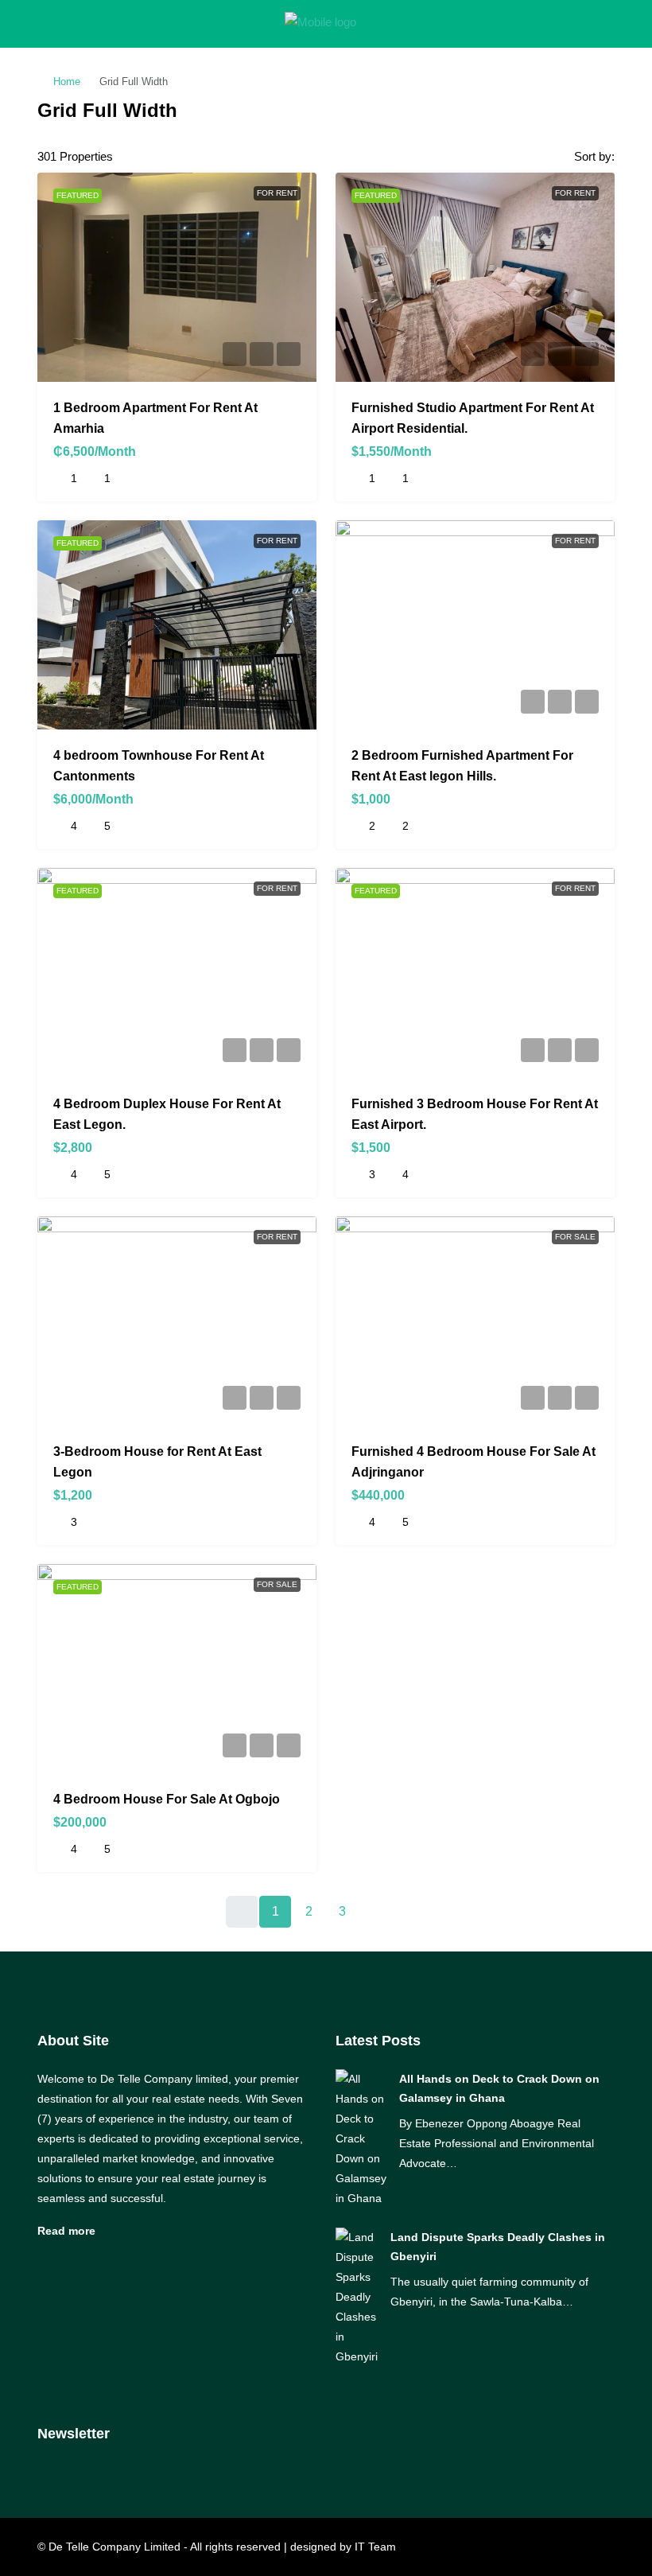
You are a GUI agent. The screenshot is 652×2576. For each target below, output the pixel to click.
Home (67, 82)
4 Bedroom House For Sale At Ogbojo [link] (167, 1799)
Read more (66, 2231)
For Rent (277, 193)
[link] (361, 2138)
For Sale (575, 1237)
